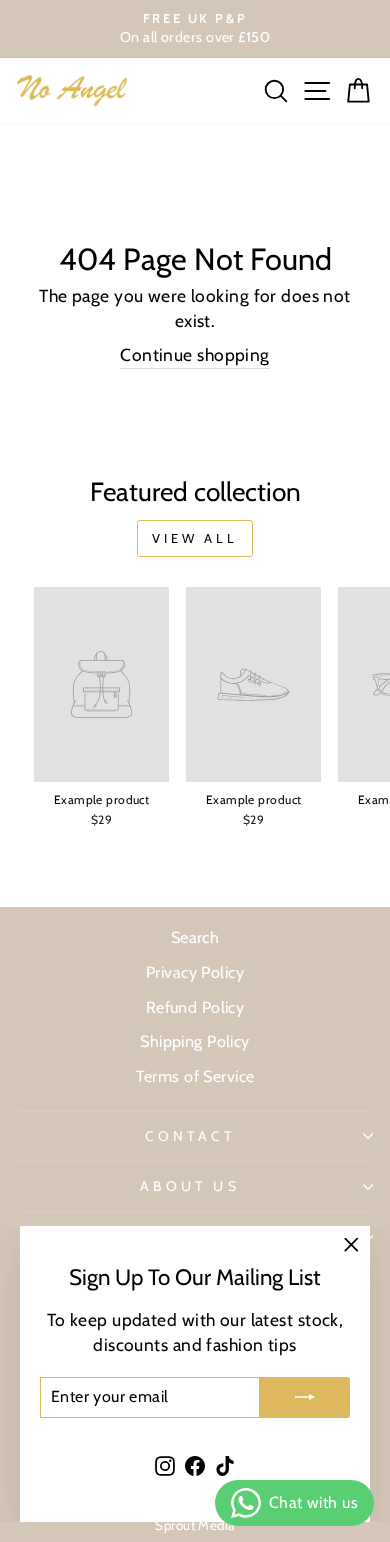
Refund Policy (195, 1007)
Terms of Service (195, 1076)
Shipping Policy (195, 1041)
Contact (190, 1136)
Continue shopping (194, 354)
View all (195, 538)
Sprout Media (194, 1525)
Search (195, 937)
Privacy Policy (195, 972)
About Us (190, 1186)
